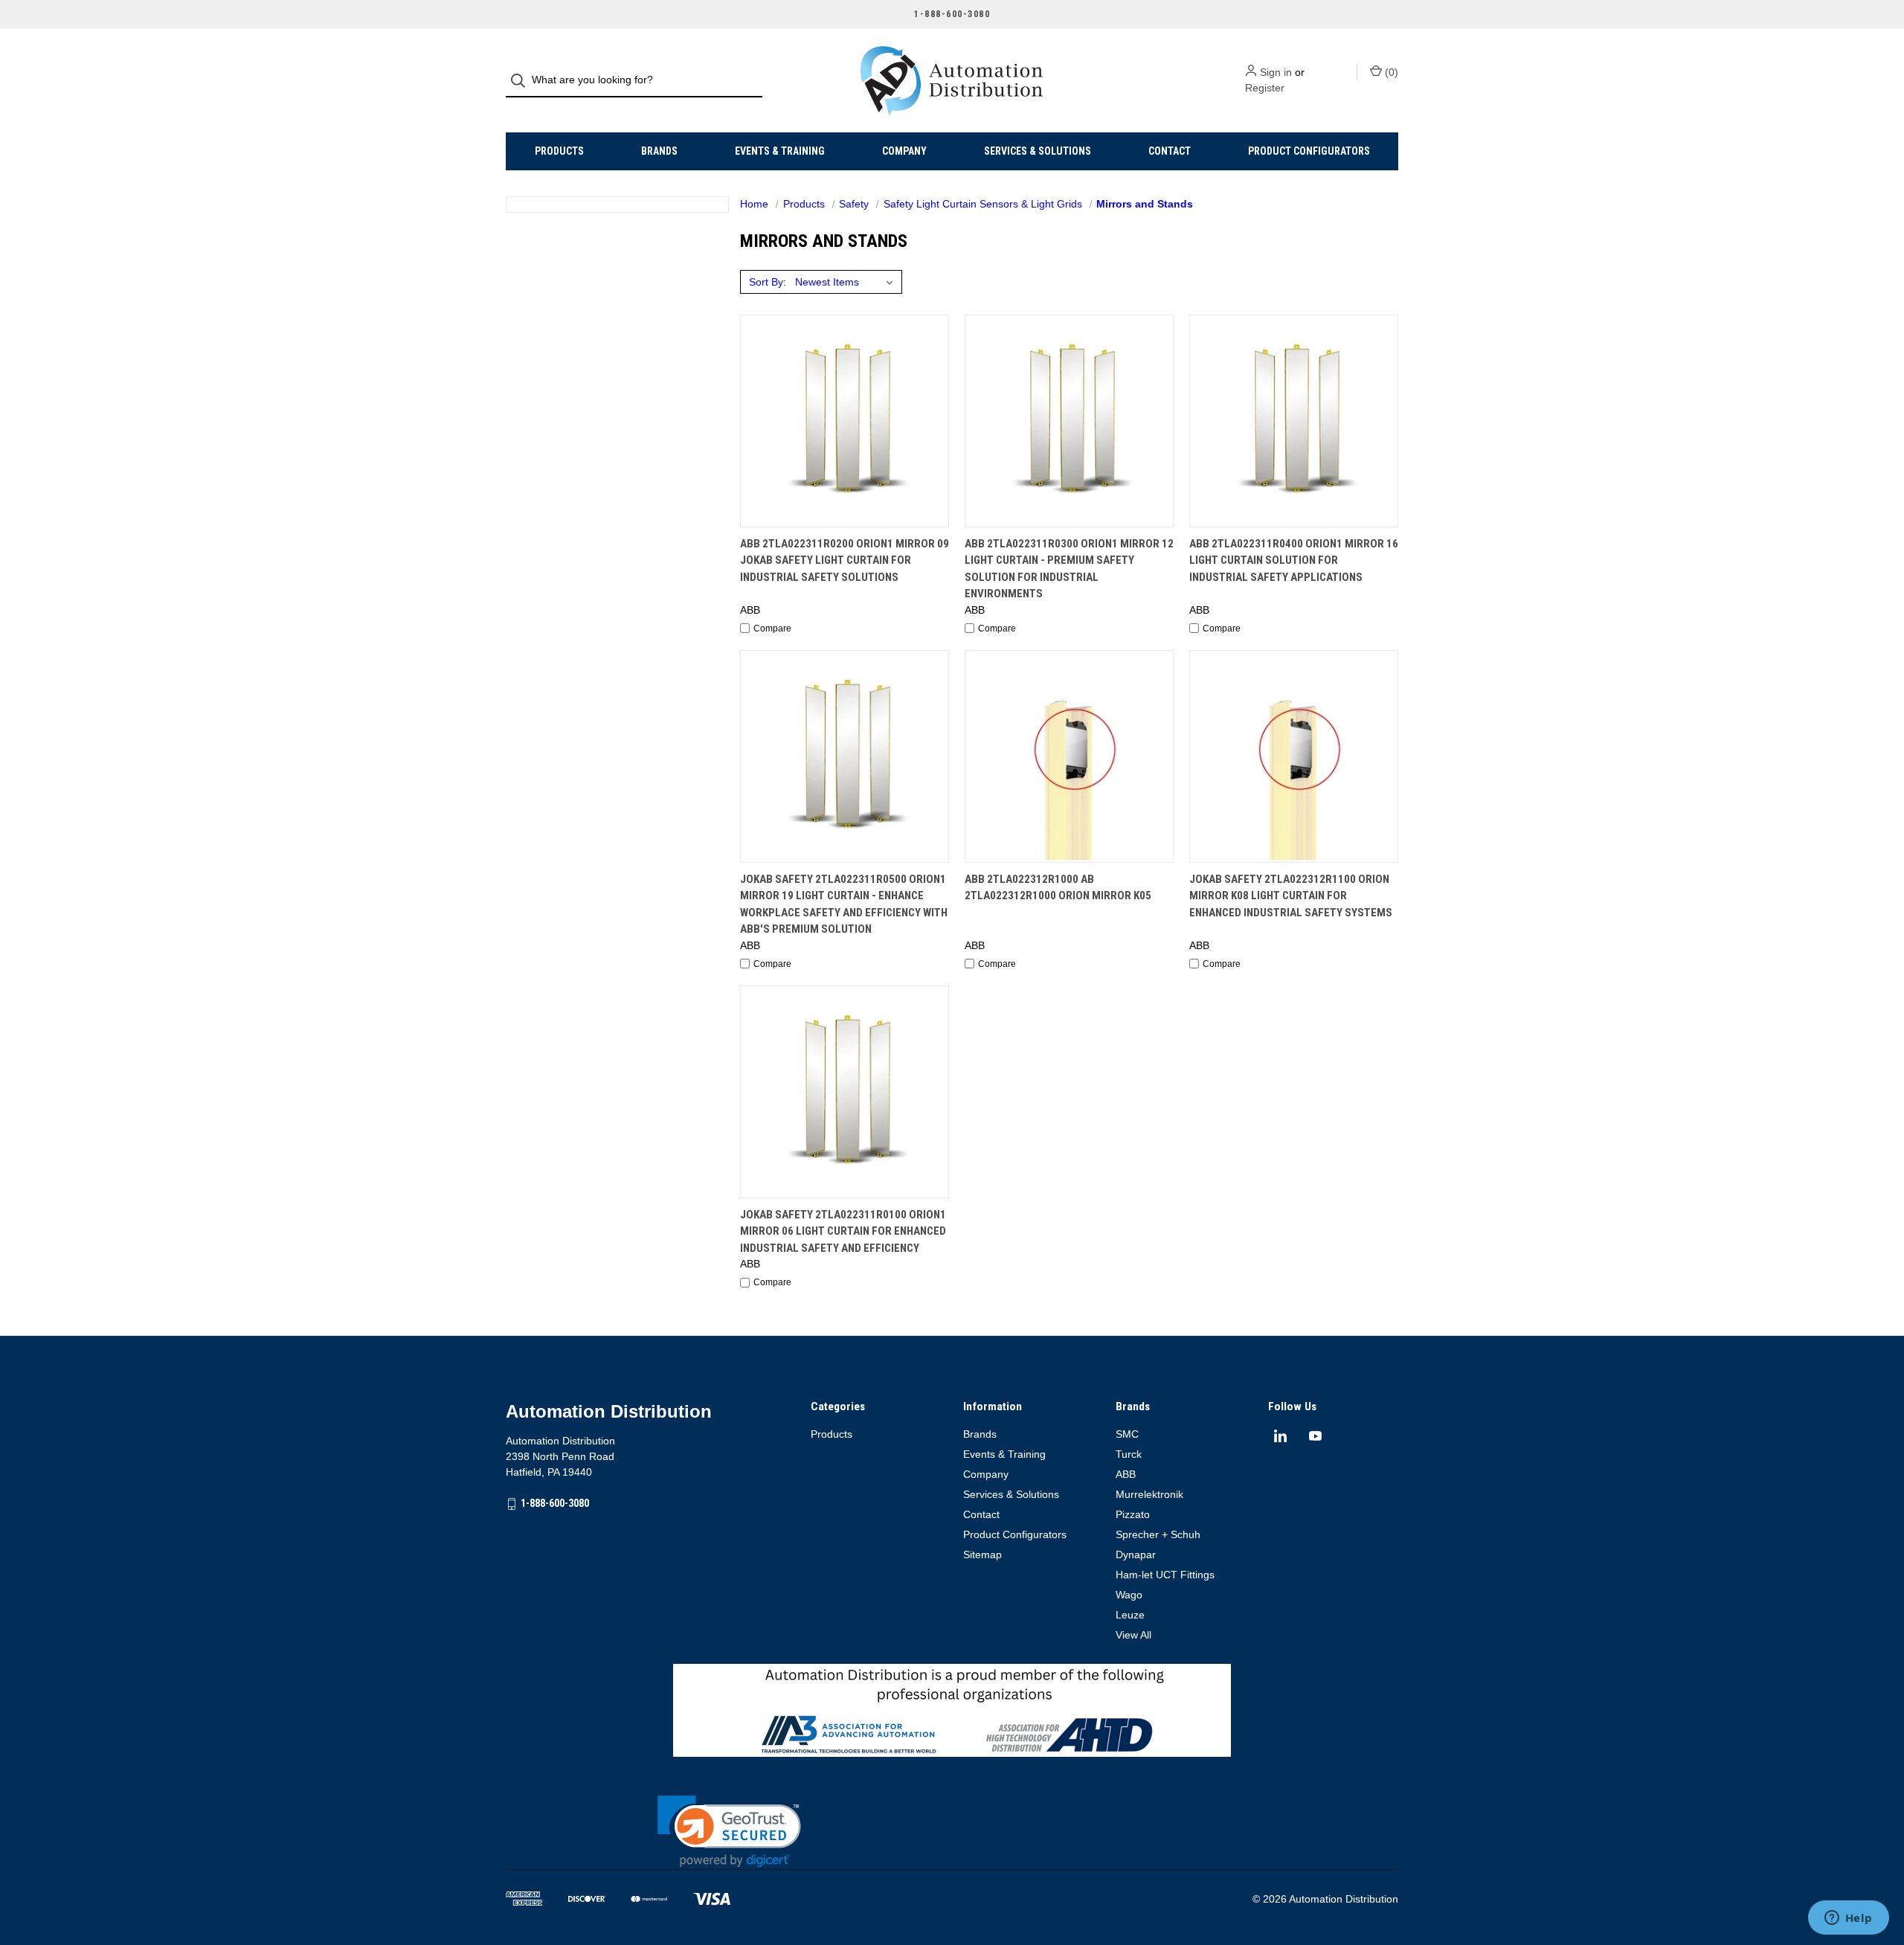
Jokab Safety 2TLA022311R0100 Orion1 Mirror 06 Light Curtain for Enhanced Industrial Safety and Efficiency (843, 1231)
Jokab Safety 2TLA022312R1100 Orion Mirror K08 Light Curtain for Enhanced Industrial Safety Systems (1291, 896)
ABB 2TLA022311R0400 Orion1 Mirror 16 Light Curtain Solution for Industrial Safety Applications (1294, 560)
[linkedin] (1280, 1436)
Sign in (1276, 72)
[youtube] (1315, 1436)
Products (559, 151)
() (1390, 72)
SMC (1127, 1434)
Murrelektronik (1149, 1494)
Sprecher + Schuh (1158, 1534)
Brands (659, 151)
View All (1133, 1635)
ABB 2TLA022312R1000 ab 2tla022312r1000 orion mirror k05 (1058, 888)
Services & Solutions (1038, 151)
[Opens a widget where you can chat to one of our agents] (1848, 1919)
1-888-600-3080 (555, 1503)
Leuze (1130, 1615)
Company (904, 151)
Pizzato (1133, 1514)
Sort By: (768, 282)
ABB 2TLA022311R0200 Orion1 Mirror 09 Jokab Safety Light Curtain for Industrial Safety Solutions (845, 560)
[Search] (522, 81)
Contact (1170, 151)
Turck (1129, 1454)
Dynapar (1136, 1555)
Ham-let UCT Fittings (1165, 1575)
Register (1265, 88)
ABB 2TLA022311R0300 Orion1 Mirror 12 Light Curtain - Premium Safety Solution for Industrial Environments (1069, 569)
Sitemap (982, 1555)
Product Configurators (1309, 151)
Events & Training (780, 151)
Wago (1129, 1595)
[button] (729, 1832)
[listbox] (847, 282)
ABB (1126, 1474)
